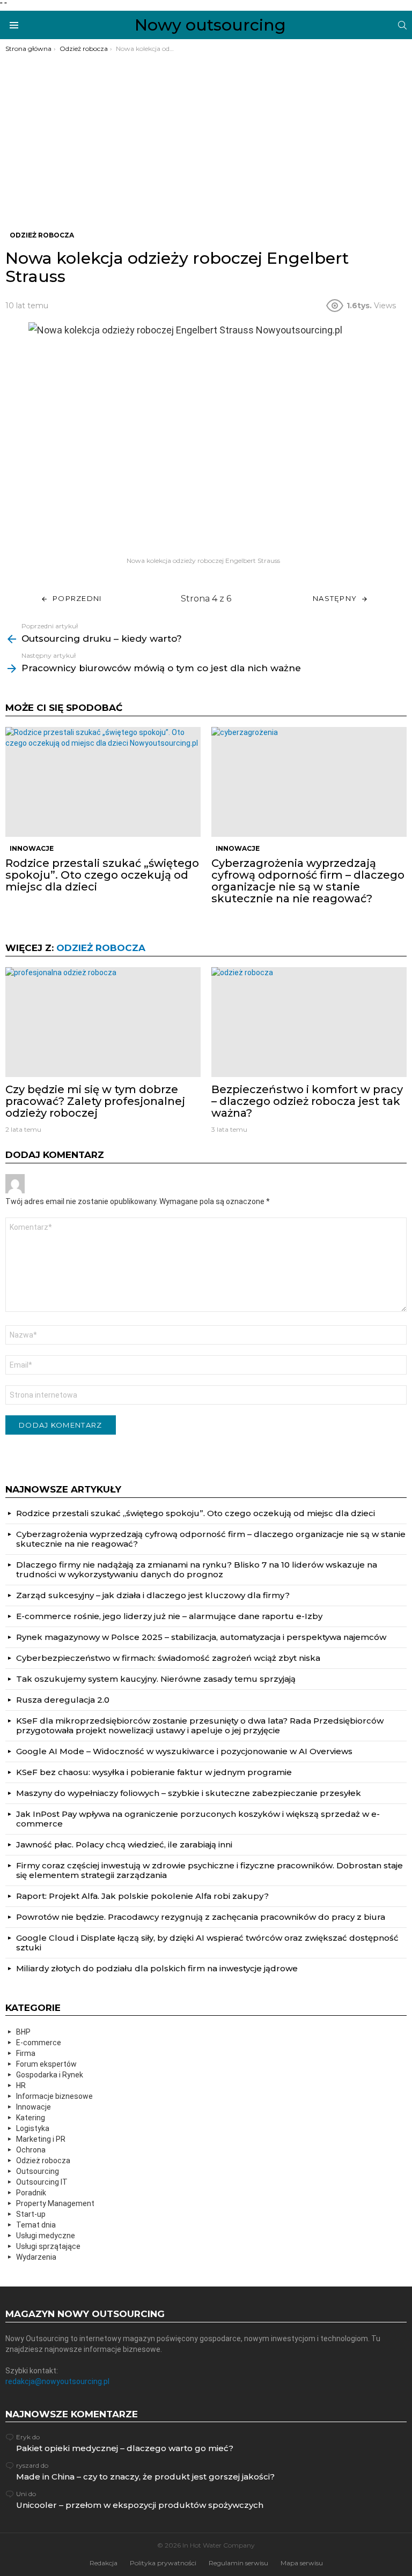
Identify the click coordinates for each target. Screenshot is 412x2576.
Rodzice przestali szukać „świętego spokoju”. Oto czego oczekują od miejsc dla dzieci (102, 875)
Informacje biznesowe (54, 2096)
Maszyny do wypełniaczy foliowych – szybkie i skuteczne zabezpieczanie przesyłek (189, 1793)
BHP (23, 2032)
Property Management (55, 2203)
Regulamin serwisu (238, 2563)
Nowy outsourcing (210, 25)
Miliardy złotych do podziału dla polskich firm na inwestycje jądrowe (157, 1968)
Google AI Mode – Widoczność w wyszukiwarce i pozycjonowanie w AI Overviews (184, 1751)
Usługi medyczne (46, 2236)
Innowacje (32, 848)
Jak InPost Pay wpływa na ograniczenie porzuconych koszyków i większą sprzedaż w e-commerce (198, 1819)
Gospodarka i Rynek (50, 2075)
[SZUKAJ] (402, 25)
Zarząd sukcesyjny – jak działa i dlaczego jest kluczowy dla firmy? (153, 1595)
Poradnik (31, 2193)
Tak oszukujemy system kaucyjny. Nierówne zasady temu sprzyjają (156, 1679)
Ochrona (31, 2150)
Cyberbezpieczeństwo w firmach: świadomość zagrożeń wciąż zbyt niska (168, 1658)
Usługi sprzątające (48, 2246)
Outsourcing (38, 2171)
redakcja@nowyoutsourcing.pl (57, 2381)
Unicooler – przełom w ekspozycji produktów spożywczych (140, 2505)
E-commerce (39, 2043)
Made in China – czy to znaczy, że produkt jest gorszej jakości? (145, 2477)
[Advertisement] (206, 133)
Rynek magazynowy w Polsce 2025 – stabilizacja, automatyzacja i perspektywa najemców (201, 1637)
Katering (31, 2118)
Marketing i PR (41, 2139)
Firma (26, 2053)
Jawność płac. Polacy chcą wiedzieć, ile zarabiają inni (124, 1844)
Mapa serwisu (302, 2563)
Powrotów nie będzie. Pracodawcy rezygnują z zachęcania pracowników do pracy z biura (201, 1917)
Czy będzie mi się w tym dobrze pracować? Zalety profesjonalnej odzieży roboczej (95, 1101)
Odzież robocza (101, 948)
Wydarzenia (36, 2257)
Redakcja (104, 2563)
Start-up (31, 2214)
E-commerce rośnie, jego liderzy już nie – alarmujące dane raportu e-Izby (169, 1616)
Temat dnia (36, 2225)
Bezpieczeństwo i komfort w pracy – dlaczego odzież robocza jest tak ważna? (307, 1101)
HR (21, 2085)
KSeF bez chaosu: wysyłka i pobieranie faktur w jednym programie (154, 1772)
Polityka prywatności (163, 2563)
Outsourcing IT (42, 2182)
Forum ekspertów (46, 2064)
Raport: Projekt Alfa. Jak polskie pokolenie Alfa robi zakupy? (142, 1896)
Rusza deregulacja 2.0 (63, 1700)
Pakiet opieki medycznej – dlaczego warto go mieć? (125, 2448)
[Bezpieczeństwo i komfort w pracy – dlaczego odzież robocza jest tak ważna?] (309, 1022)
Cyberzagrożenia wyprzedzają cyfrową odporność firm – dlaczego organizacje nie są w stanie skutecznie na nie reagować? (308, 881)
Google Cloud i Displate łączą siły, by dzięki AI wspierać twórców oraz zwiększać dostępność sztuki (207, 1943)
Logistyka (33, 2128)
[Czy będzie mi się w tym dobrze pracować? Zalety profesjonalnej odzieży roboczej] (103, 1022)
